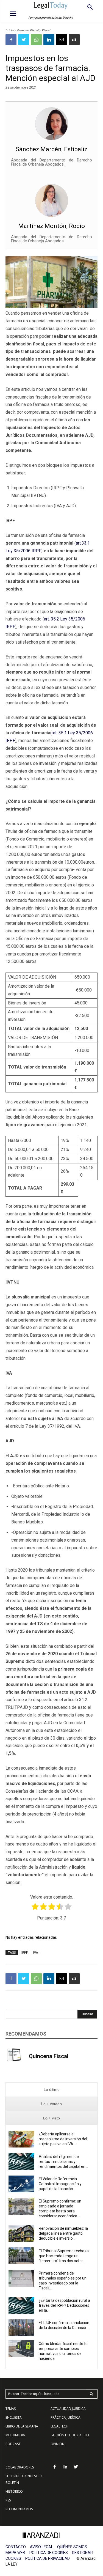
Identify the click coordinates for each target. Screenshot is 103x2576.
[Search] (91, 2394)
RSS (8, 2500)
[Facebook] (11, 40)
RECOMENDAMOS (19, 2509)
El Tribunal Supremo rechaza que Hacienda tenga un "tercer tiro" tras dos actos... (64, 2256)
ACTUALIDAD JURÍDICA (68, 2409)
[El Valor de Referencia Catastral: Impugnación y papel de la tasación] (21, 2184)
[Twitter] (24, 40)
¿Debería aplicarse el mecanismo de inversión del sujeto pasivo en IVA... (63, 2139)
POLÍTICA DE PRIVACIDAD (48, 2558)
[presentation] (51, 2090)
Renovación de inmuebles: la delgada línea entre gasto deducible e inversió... (63, 2233)
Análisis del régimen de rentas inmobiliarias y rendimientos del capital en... (63, 2162)
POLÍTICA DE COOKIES (49, 2553)
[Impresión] (74, 40)
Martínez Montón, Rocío (51, 226)
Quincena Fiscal (49, 2056)
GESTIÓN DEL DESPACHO (70, 2435)
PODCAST (13, 2444)
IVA (36, 1952)
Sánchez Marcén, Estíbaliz (51, 149)
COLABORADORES (20, 2467)
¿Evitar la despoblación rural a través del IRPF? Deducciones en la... (64, 2305)
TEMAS (11, 2409)
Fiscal (46, 30)
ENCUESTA (14, 2417)
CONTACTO (16, 2547)
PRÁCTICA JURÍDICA (66, 2417)
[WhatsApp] (36, 40)
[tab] (51, 2090)
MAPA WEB (15, 2553)
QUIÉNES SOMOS (72, 2547)
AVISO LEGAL (41, 2547)
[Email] (62, 40)
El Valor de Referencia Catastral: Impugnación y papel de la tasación (60, 2184)
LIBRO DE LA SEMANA (22, 2426)
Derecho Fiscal (28, 30)
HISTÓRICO (14, 2491)
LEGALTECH (59, 2426)
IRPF (25, 1952)
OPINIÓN (58, 2444)
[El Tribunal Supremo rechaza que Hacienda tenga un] (21, 2256)
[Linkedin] (49, 40)
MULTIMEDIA (15, 2435)
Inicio (10, 30)
